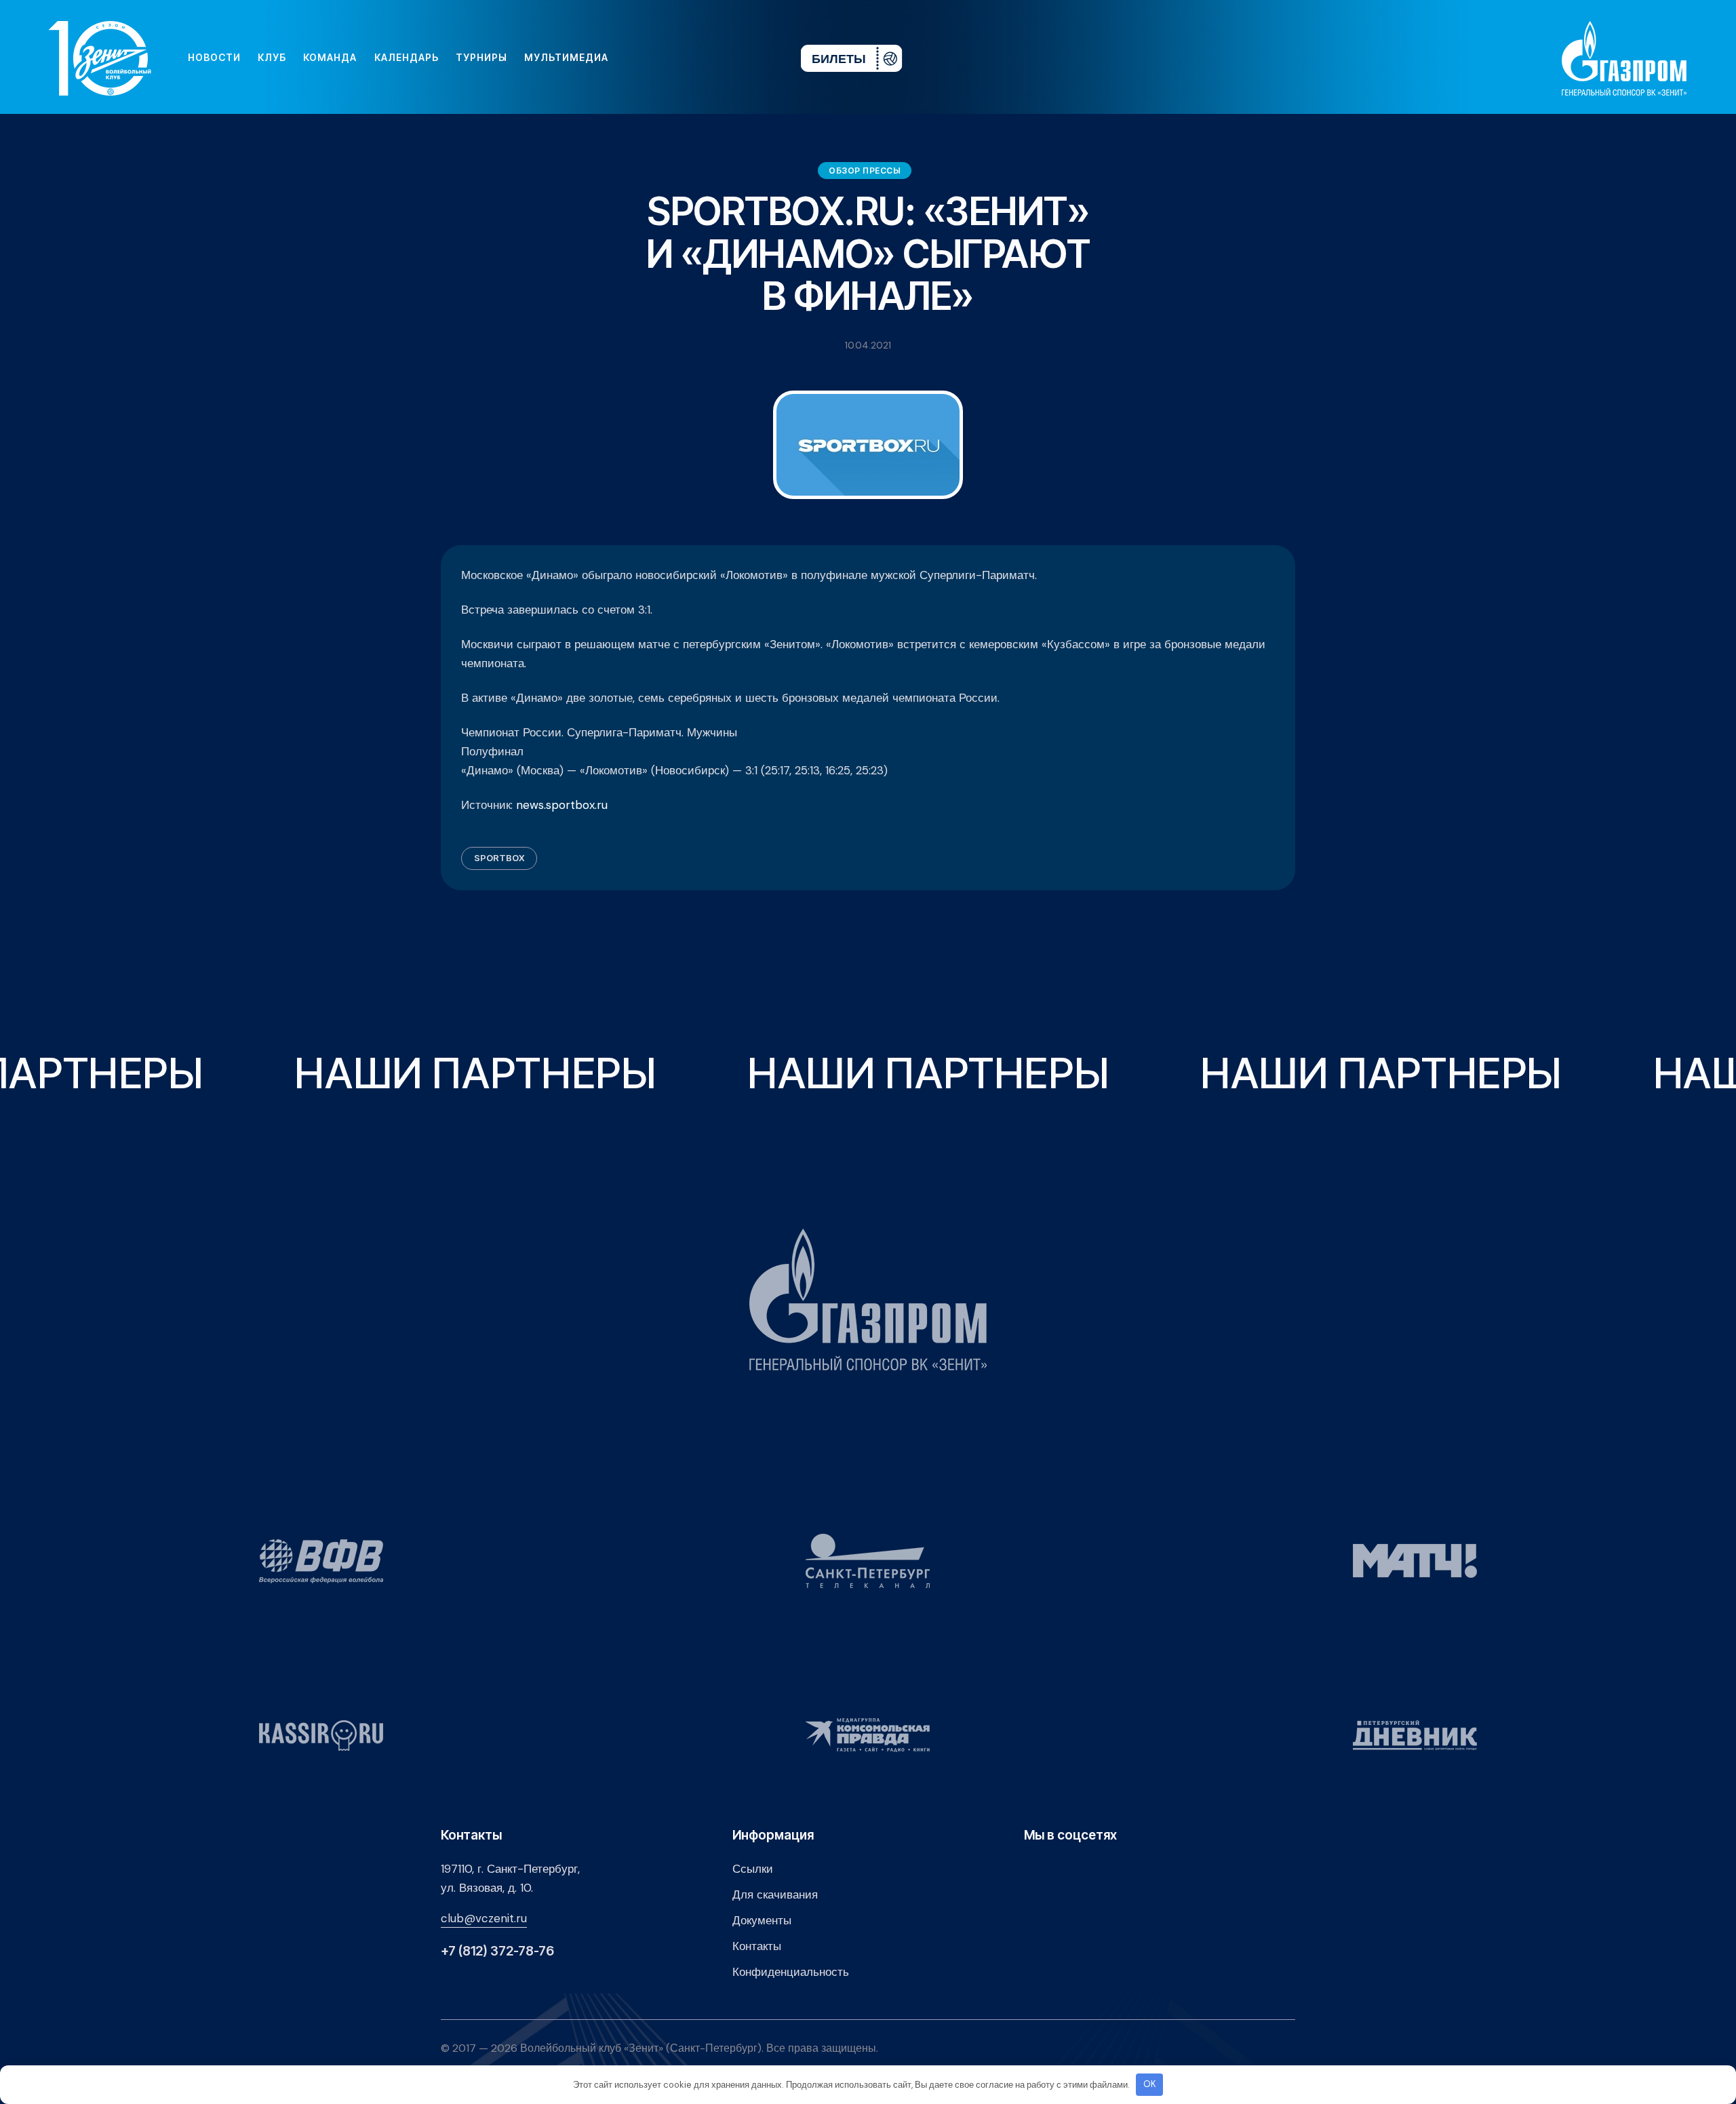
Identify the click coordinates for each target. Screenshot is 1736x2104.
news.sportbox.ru (562, 805)
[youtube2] (665, 58)
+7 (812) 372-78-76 (497, 1951)
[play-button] (686, 58)
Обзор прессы (865, 171)
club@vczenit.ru (484, 1918)
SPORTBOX (499, 858)
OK (1150, 2084)
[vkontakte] (643, 58)
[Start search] (750, 58)
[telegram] (708, 58)
